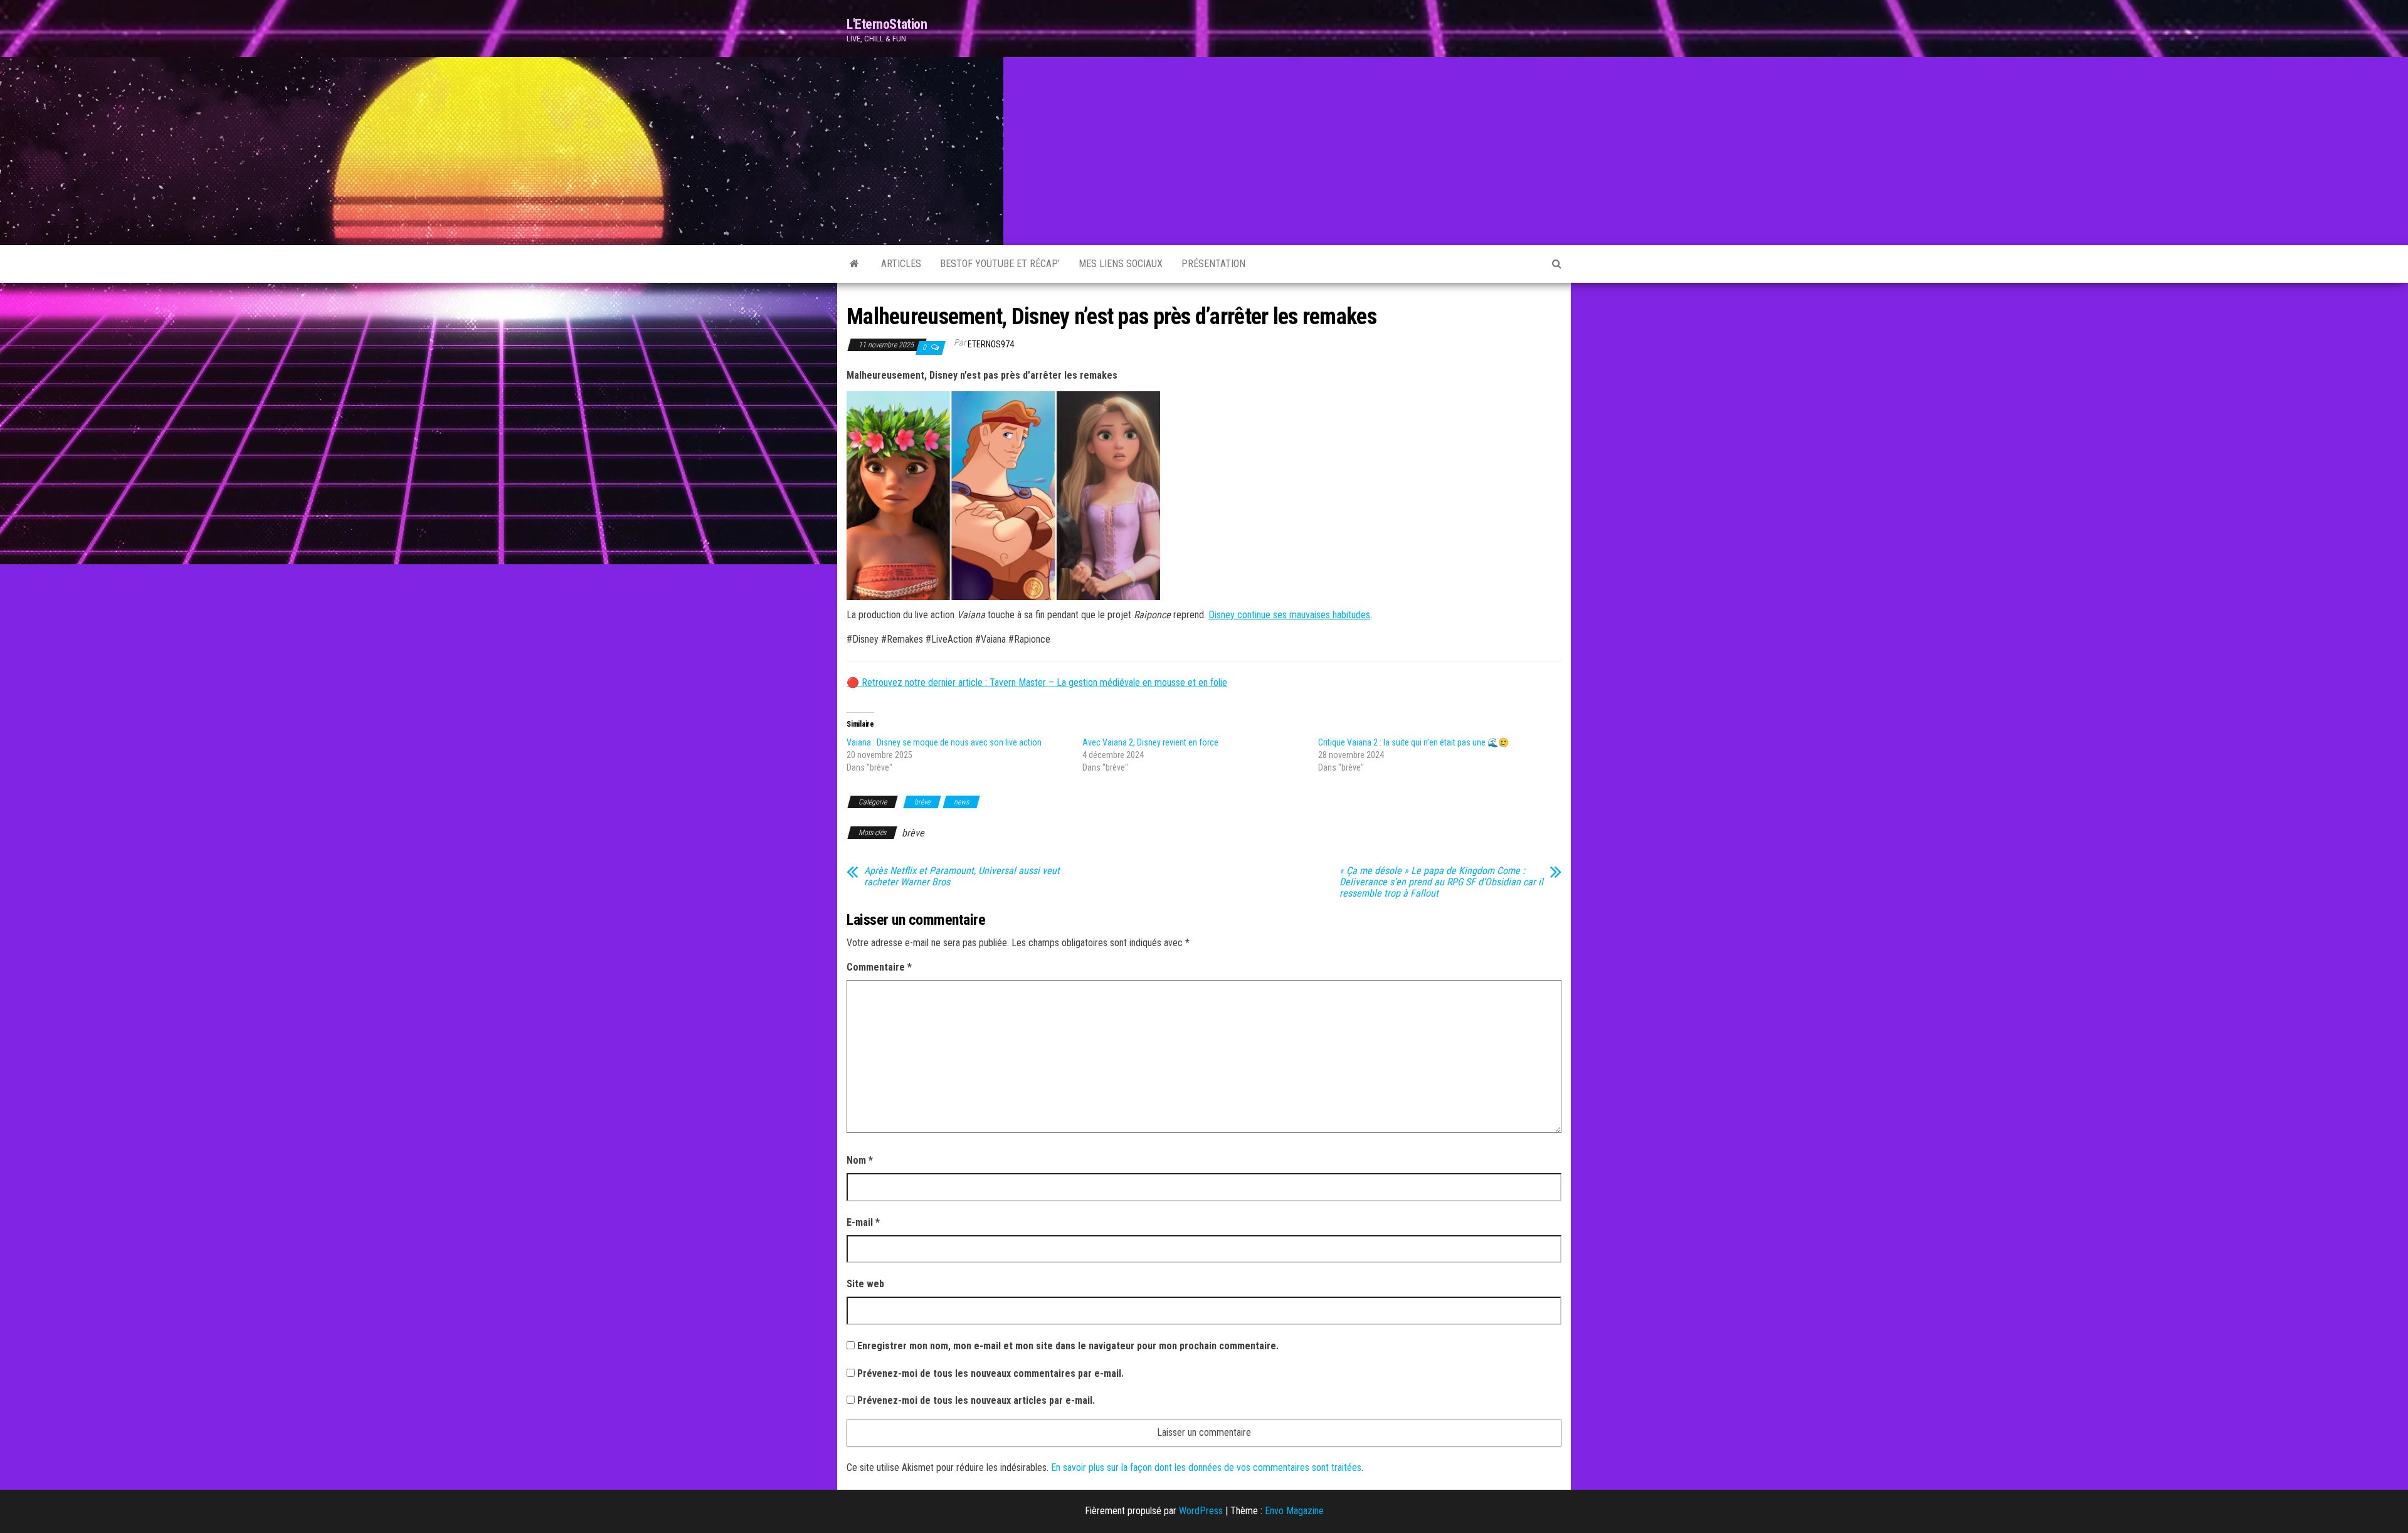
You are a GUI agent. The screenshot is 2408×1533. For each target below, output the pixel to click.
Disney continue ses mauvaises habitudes (1289, 615)
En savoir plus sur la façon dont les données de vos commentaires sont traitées (1206, 1467)
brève (922, 802)
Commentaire (879, 967)
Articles (901, 264)
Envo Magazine (1294, 1511)
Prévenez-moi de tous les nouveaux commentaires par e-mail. (990, 1373)
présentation (1213, 264)
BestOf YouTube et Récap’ (1000, 264)
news (961, 802)
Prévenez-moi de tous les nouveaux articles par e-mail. (976, 1400)
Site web (865, 1284)
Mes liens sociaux (1121, 264)
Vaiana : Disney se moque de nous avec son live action (944, 742)
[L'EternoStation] (854, 264)
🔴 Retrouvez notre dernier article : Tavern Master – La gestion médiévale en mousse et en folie (1037, 682)
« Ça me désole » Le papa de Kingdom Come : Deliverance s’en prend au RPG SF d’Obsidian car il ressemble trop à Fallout (1441, 882)
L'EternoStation (887, 24)
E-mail (863, 1222)
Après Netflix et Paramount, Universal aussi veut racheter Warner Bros (962, 877)
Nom (860, 1160)
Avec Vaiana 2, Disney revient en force (1150, 742)
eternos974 (991, 344)
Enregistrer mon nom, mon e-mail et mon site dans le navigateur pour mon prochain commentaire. (1068, 1346)
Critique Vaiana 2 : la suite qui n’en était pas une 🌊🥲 (1413, 742)
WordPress (1201, 1511)
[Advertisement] (1204, 151)
